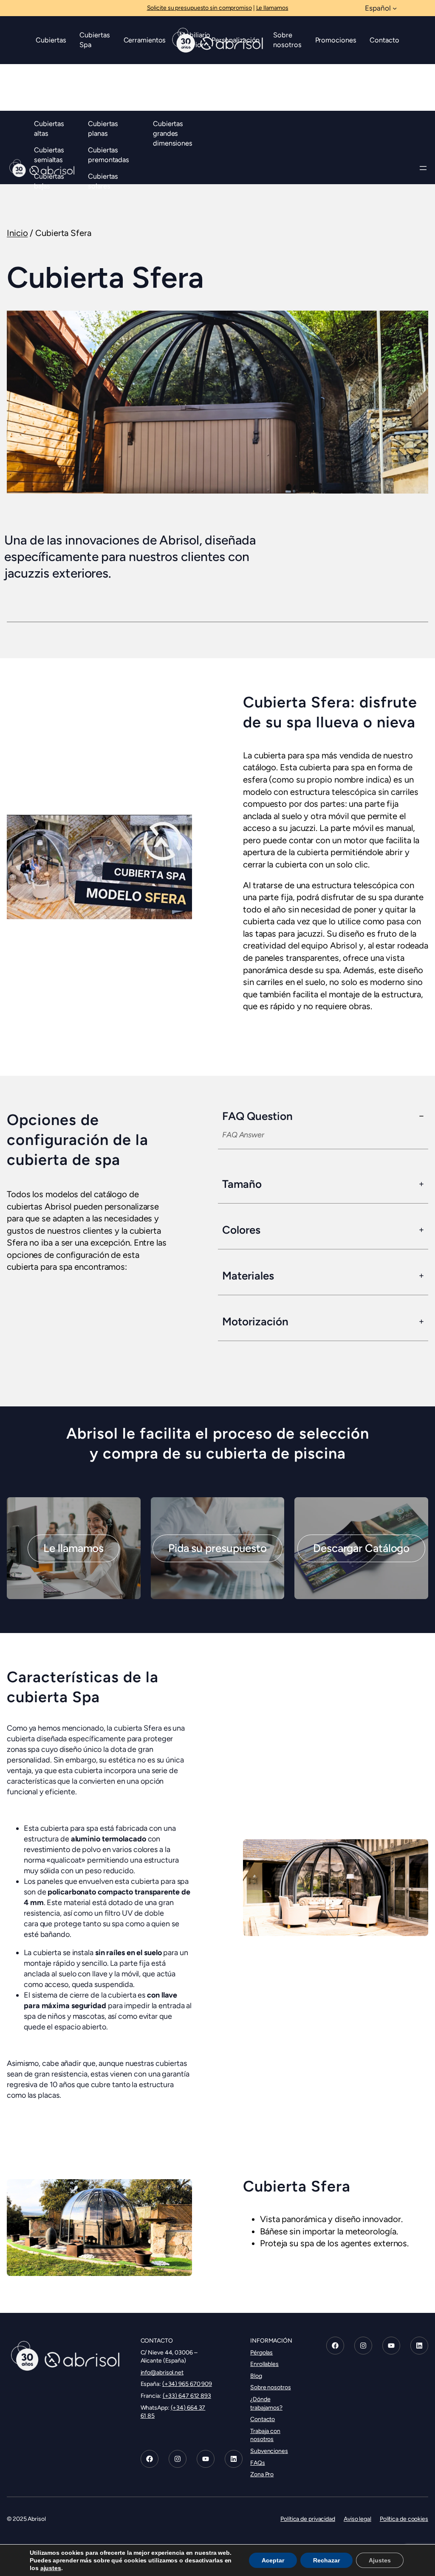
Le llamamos (272, 8)
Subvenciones (269, 2451)
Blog (256, 2376)
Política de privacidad (308, 2519)
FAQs (258, 2462)
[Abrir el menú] (423, 168)
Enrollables (264, 2364)
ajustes (51, 2568)
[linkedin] (234, 2459)
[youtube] (206, 2459)
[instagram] (178, 2459)
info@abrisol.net (162, 2373)
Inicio (17, 233)
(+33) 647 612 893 (187, 2396)
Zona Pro (262, 2474)
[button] (73, 1548)
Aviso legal (357, 2519)
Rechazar (326, 2560)
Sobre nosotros (271, 2387)
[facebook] (150, 2459)
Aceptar (273, 2560)
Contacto (263, 2419)
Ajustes (380, 2560)
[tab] (323, 1129)
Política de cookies (404, 2519)
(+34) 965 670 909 (187, 2384)
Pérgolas (261, 2353)
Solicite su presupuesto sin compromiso (199, 8)
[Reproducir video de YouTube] (99, 867)
